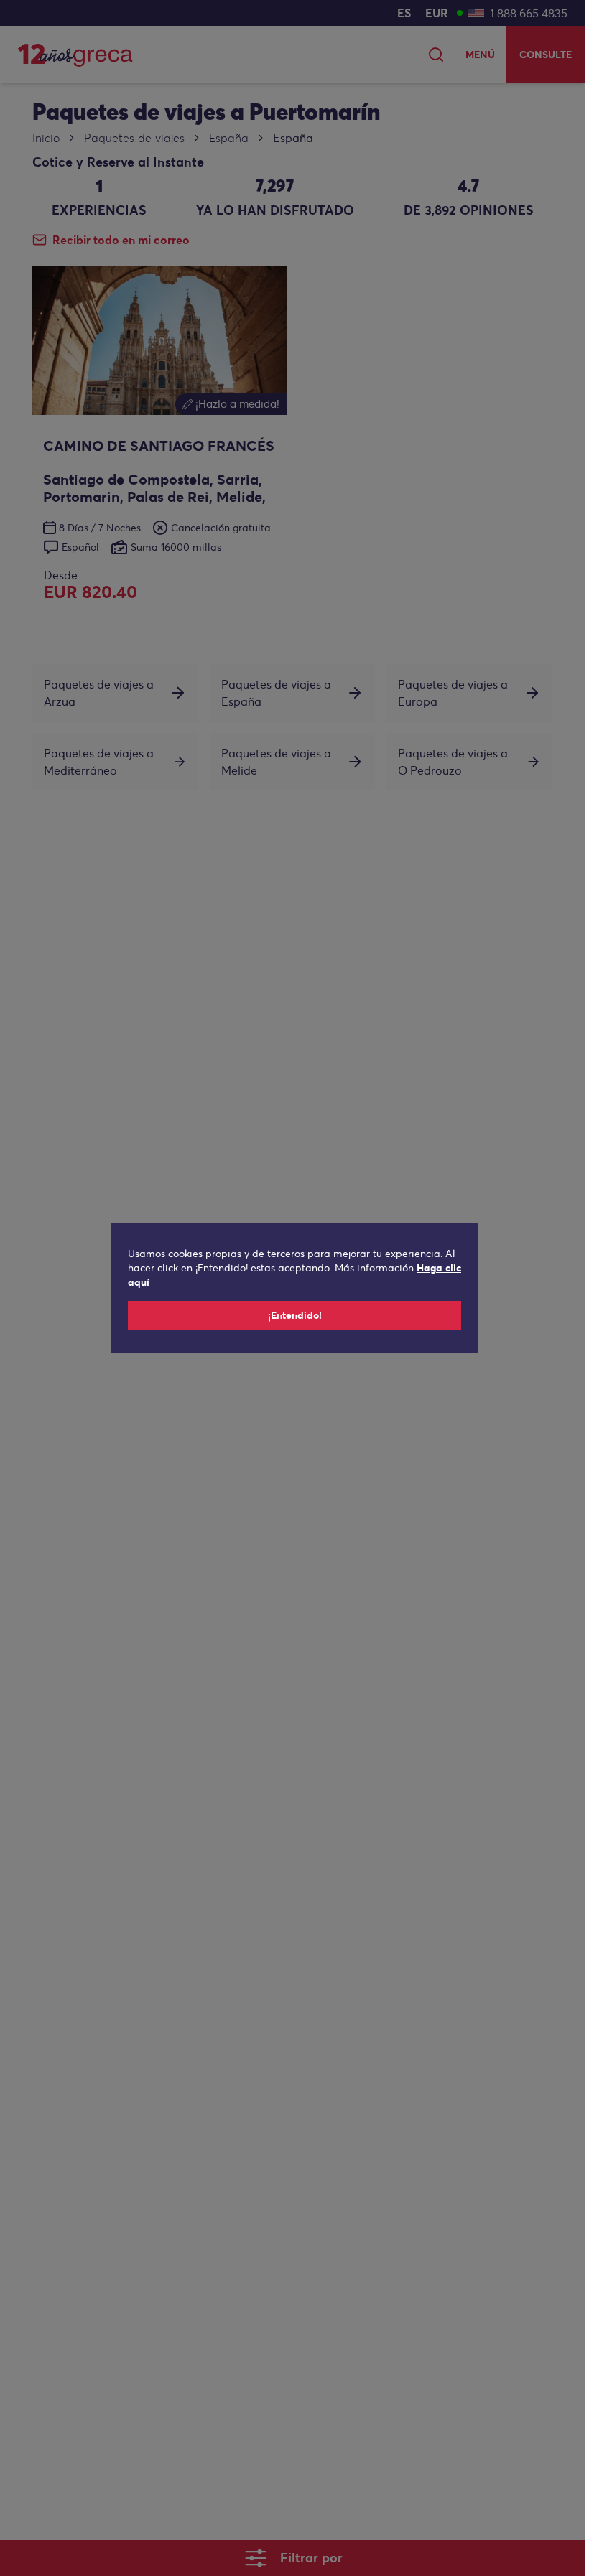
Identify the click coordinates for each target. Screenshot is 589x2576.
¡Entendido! (295, 1315)
